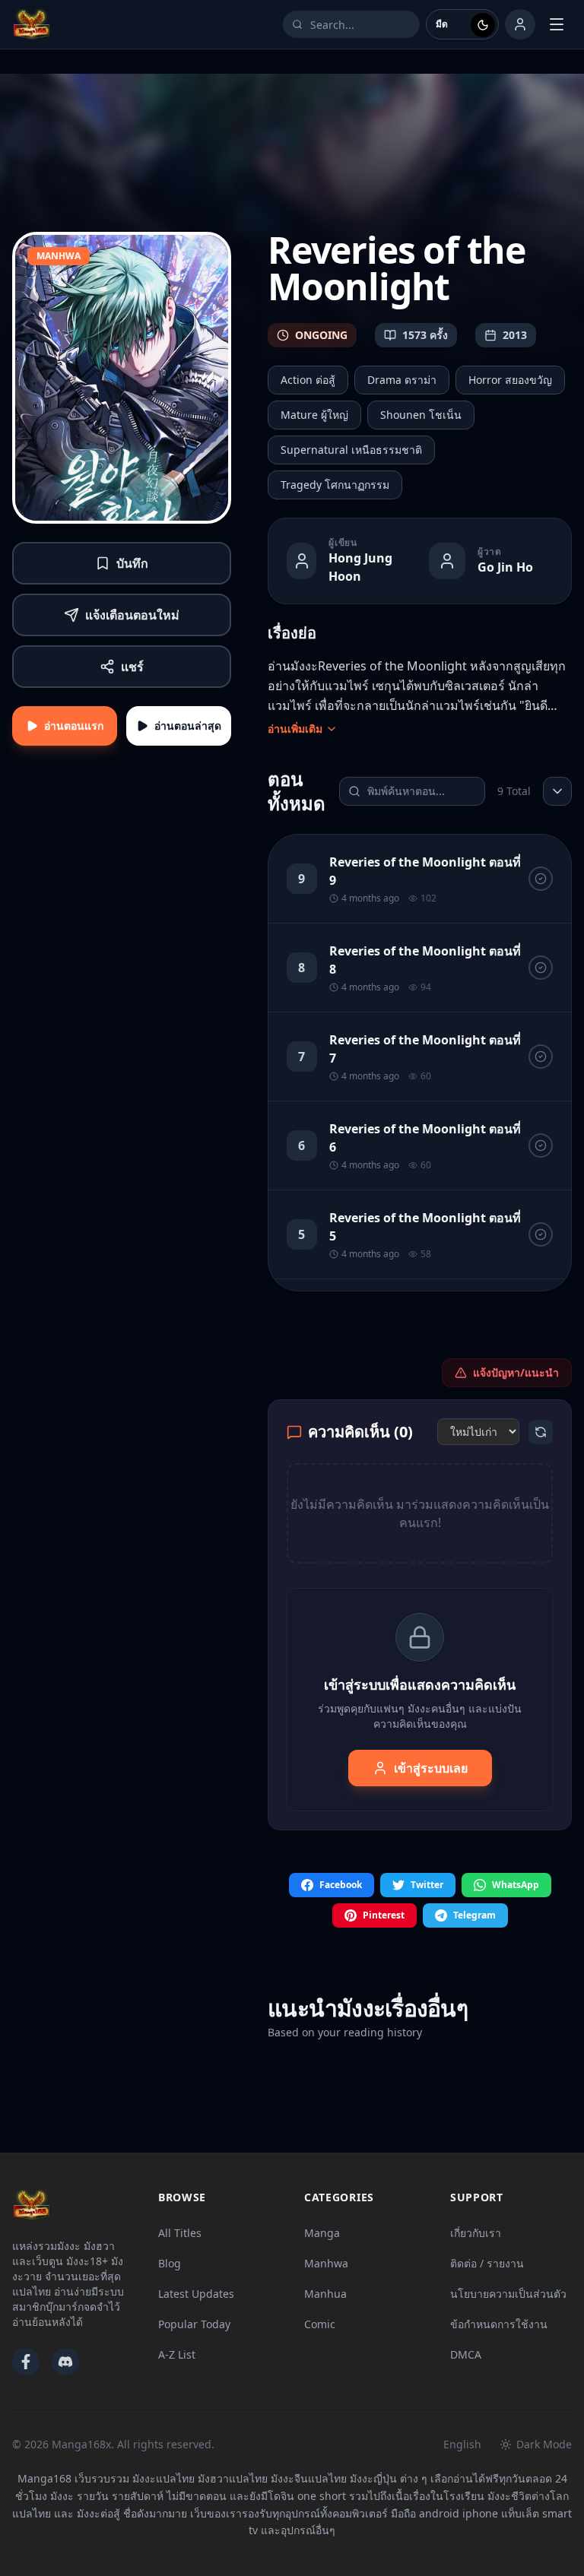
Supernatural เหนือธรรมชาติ (351, 450)
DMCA (466, 2354)
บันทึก (132, 563)
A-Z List (177, 2354)
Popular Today (194, 2324)
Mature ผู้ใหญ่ (314, 415)
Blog (170, 2263)
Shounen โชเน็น (421, 415)
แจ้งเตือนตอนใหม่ (132, 615)
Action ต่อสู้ (308, 380)
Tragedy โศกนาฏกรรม (335, 485)
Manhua (325, 2294)
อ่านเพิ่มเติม (295, 729)
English (462, 2444)
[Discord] (65, 2362)
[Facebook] (26, 2362)
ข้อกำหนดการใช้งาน (499, 2324)
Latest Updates (196, 2294)
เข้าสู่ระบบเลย (431, 1768)
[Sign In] (520, 24)
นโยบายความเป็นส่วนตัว (508, 2294)
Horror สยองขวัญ (510, 380)
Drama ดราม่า (402, 380)
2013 (515, 335)
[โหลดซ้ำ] (541, 1432)
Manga (322, 2233)
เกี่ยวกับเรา (476, 2233)
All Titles (180, 2233)
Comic (320, 2324)
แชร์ (132, 667)
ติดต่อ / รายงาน (487, 2263)
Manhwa (326, 2263)
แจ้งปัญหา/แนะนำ (516, 1372)
